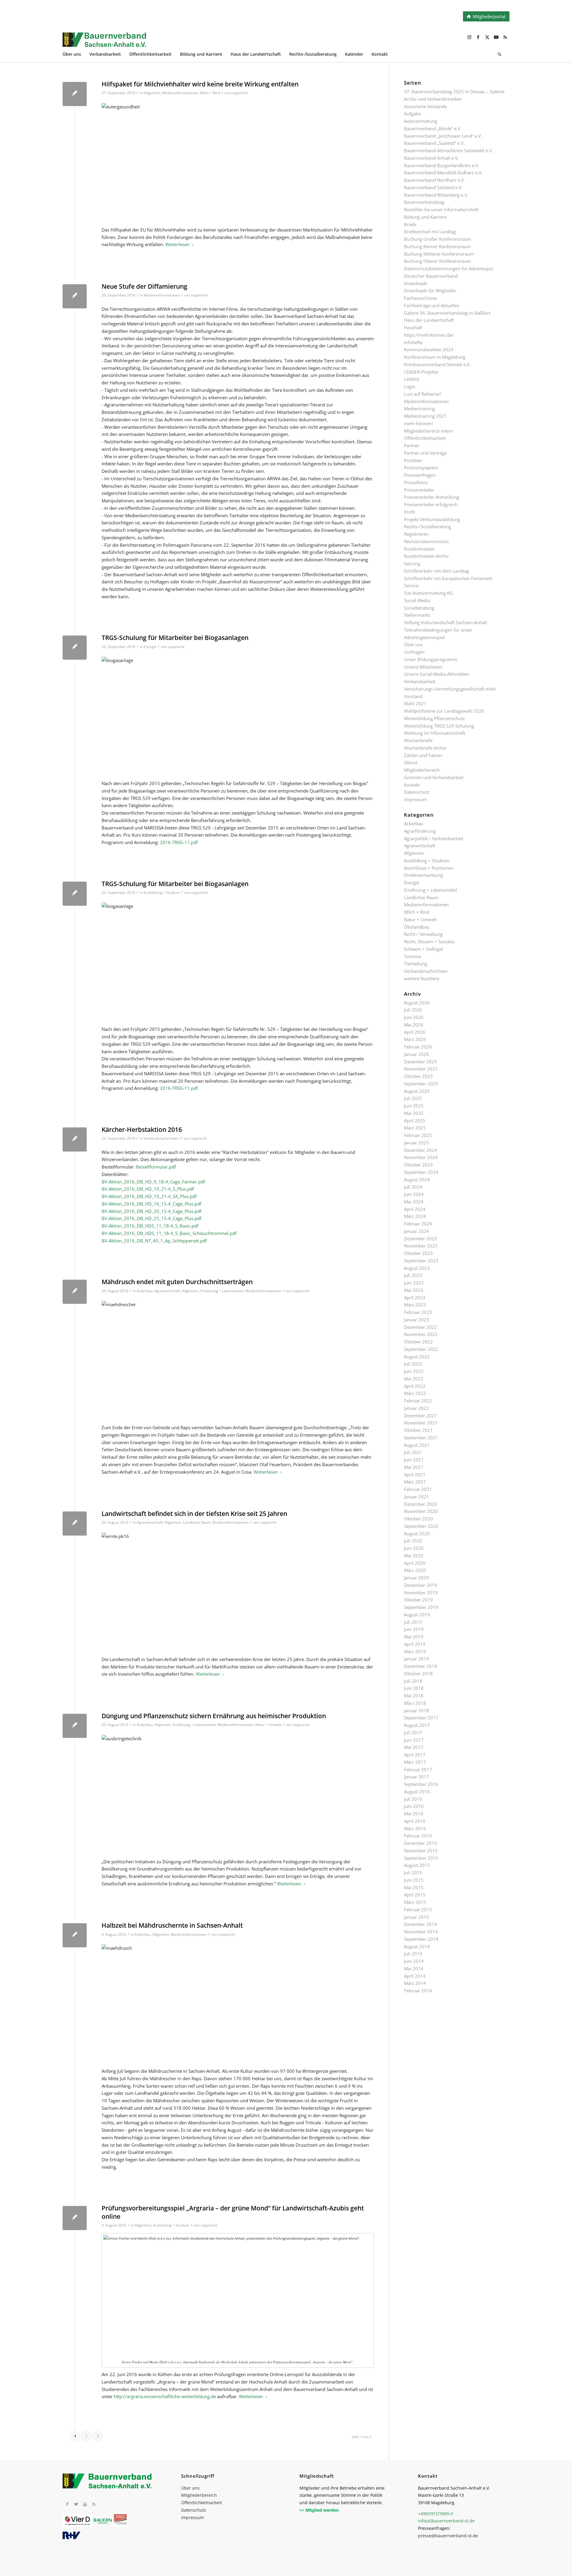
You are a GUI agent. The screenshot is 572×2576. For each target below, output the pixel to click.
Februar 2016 (418, 1836)
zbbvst (411, 762)
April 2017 (415, 1755)
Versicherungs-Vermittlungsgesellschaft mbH (450, 689)
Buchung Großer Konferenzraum (437, 239)
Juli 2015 (413, 1873)
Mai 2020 (414, 1556)
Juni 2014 (414, 1961)
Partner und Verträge (425, 453)
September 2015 (421, 1858)
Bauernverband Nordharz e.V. (435, 180)
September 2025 (421, 1084)
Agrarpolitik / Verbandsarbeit (434, 838)
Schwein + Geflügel (423, 949)
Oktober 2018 (418, 1674)
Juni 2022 (414, 1371)
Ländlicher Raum (197, 1522)
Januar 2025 (416, 1143)
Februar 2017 (418, 1769)
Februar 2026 (418, 1047)
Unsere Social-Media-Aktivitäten (436, 674)
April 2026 (415, 1032)
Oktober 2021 (418, 1430)
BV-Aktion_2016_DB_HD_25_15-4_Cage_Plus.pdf (151, 1218)
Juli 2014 (413, 1954)
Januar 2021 (416, 1497)
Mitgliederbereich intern (429, 431)
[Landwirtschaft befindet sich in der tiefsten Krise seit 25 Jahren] (75, 1524)
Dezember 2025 (421, 1062)
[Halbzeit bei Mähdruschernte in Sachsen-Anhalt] (75, 1935)
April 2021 (415, 1475)
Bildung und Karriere (425, 217)
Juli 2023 (413, 1275)
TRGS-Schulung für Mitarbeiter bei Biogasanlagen (175, 638)
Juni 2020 (414, 1548)
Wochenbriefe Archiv (425, 748)
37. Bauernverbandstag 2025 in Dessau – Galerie (454, 91)
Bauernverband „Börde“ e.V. (433, 128)
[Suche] (499, 55)
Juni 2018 (414, 1688)
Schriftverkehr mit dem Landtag (436, 571)
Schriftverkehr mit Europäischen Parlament (448, 578)
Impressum (416, 799)
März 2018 (415, 1703)
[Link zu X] (487, 37)
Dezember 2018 (421, 1666)
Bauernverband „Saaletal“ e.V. (434, 143)
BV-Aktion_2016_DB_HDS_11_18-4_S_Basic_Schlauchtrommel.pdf (169, 1233)
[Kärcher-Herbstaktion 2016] (75, 1139)
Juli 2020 (413, 1541)
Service (411, 585)
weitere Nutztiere (422, 978)
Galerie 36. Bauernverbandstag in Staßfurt (447, 313)
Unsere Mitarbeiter (423, 667)
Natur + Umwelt (268, 1725)
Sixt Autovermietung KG (428, 593)
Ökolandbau (417, 927)
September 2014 (421, 1939)
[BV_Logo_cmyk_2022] (241, 43)
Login (410, 386)
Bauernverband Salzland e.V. (433, 187)
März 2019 (415, 1651)
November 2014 (421, 1932)
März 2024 (415, 1216)
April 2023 (415, 1298)
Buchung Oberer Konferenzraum (437, 261)
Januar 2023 (416, 1320)
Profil (409, 512)
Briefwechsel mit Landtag (430, 232)
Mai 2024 (414, 1202)
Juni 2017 (414, 1740)
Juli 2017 (413, 1733)
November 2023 (421, 1246)
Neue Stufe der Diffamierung (144, 286)
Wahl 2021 (415, 703)
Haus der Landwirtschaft (429, 320)
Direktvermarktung (423, 875)
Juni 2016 (414, 1806)
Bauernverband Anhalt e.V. (431, 158)
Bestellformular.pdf (156, 1167)
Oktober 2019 (418, 1600)
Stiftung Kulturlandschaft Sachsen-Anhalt (446, 622)
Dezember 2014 (421, 1924)
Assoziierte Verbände (425, 106)
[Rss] (94, 2504)
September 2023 (421, 1261)
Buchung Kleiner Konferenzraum (437, 246)
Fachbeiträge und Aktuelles (432, 305)
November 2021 (421, 1423)
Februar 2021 (418, 1489)
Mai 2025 (414, 1113)
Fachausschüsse (420, 298)
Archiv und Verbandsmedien (433, 99)
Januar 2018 (416, 1710)
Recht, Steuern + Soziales (429, 941)
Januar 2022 (416, 1408)
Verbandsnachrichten (161, 1138)
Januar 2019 (416, 1659)
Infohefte (413, 342)
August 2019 (417, 1615)
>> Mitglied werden (319, 2510)
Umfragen (414, 652)
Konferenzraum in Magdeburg (435, 357)
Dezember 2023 (421, 1239)
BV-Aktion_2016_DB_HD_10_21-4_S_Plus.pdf (148, 1189)
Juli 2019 (413, 1622)
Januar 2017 (416, 1777)
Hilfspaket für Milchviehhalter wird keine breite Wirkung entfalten (200, 84)
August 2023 (417, 1268)
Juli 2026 (413, 1010)
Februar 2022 (418, 1401)
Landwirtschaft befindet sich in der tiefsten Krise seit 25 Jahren (194, 1514)
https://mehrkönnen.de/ (429, 335)
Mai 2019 (414, 1637)
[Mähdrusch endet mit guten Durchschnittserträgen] (75, 1292)
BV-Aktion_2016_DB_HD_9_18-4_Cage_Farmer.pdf (153, 1182)
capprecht (240, 93)
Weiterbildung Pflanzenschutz (434, 718)
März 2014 (415, 1983)
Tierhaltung (416, 964)
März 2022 (415, 1393)
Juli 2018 (413, 1681)
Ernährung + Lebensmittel (222, 1291)
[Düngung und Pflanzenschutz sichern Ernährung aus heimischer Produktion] (75, 1726)
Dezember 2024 (421, 1150)
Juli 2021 (413, 1452)
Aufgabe (412, 114)
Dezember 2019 (421, 1585)
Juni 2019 (414, 1629)
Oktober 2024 (418, 1165)
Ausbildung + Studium (162, 892)
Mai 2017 (414, 1747)
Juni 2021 (414, 1460)
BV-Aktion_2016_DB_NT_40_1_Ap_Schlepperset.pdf (154, 1241)
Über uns (413, 644)
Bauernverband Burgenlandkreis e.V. (442, 165)
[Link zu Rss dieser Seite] (505, 37)
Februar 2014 (418, 1991)
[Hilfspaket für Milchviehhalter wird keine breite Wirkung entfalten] (75, 94)
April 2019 (415, 1644)
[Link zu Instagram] (469, 37)
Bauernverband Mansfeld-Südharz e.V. (443, 173)
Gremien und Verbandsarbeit (434, 777)
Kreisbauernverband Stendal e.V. (437, 364)
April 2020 (415, 1563)
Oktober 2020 (418, 1519)
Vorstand (413, 696)
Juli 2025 (413, 1098)
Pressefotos (416, 482)
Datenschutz (417, 792)
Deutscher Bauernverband (431, 276)
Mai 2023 (414, 1290)
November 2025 (421, 1069)
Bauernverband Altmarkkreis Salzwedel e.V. (449, 150)
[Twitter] (76, 2504)
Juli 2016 (413, 1799)
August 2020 (417, 1534)
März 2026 (415, 1039)
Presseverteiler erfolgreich (431, 504)
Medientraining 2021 (425, 416)
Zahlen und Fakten (423, 755)
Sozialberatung (419, 608)
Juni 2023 (414, 1283)
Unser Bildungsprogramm (431, 659)
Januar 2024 (416, 1231)
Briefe (410, 224)
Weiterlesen (177, 244)
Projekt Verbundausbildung (432, 519)
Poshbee (413, 460)
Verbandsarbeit (420, 681)
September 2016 (421, 1784)
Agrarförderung (420, 831)
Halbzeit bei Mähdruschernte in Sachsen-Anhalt (172, 1925)
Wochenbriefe (418, 740)
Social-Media (417, 600)
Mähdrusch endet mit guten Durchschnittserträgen (177, 1282)
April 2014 (415, 1976)
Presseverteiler (419, 490)
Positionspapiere (421, 467)
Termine (412, 956)
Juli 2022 (413, 1364)
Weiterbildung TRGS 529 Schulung (439, 726)
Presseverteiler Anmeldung (432, 497)
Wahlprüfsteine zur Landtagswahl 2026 (444, 711)
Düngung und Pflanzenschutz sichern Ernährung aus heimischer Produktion (214, 1716)
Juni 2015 (414, 1880)
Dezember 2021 (421, 1416)
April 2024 (415, 1209)
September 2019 (421, 1607)
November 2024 (421, 1157)
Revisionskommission (426, 541)
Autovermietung (421, 121)
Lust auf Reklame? (422, 394)
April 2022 (415, 1386)
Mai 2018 (414, 1696)
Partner (412, 445)
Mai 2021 (414, 1467)
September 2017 (421, 1718)
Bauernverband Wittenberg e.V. (436, 195)
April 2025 (415, 1121)
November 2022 (421, 1334)
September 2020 (421, 1526)
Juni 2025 (414, 1106)
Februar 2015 (418, 1910)
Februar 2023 (418, 1312)
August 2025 (417, 1091)
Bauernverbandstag (424, 202)
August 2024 (417, 1180)
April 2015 (415, 1895)
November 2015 (421, 1851)
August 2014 (417, 1946)
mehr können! (418, 423)
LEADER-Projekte (421, 372)
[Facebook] (67, 2504)
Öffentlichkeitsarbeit (425, 438)
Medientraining (419, 408)
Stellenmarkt (417, 615)
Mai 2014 (414, 1968)
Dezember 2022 (421, 1327)
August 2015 (417, 1865)
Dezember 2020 (421, 1504)
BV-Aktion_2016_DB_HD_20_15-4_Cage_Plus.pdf (151, 1211)
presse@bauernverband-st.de (448, 2536)
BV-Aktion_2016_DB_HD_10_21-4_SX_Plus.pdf (149, 1196)
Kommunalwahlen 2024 (429, 349)
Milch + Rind (210, 93)
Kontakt (412, 785)
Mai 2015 (414, 1887)
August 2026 (417, 1003)
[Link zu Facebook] (478, 37)
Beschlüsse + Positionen (429, 868)
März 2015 (415, 1902)
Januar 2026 (416, 1054)
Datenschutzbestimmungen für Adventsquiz (449, 268)
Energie (150, 647)
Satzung (412, 563)
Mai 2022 (414, 1379)
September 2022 (421, 1349)
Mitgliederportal (489, 16)
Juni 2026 (414, 1017)
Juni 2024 (414, 1194)
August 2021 (417, 1445)
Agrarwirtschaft (167, 1291)
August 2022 (417, 1357)
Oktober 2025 (418, 1076)
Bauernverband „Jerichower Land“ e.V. (443, 136)
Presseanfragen (420, 475)
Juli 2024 (413, 1187)
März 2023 (415, 1305)
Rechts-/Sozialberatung (428, 526)
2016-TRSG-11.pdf (179, 842)
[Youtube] (85, 2504)
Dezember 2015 (421, 1843)
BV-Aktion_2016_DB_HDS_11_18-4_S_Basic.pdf (150, 1226)
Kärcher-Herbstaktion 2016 (142, 1129)
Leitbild (412, 379)
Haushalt (413, 327)
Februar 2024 (418, 1224)
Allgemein (152, 93)
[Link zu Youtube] (496, 37)
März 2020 (415, 1570)
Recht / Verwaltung (423, 934)
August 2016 (417, 1792)
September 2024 (421, 1172)
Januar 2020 (416, 1578)
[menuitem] (76, 55)
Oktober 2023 (418, 1253)
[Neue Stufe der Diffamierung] (75, 296)
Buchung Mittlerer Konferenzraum (439, 254)
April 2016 (415, 1821)
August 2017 (417, 1725)
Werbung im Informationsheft (435, 733)
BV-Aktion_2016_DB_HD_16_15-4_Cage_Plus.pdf (151, 1204)
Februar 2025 (418, 1135)
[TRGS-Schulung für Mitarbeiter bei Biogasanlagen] (75, 648)
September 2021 (421, 1438)
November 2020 (421, 1511)
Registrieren (416, 534)
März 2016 (415, 1828)
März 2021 (415, 1482)
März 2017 (415, 1762)
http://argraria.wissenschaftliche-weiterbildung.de (165, 2396)
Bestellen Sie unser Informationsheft (441, 209)
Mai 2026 (414, 1025)
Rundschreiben (419, 549)
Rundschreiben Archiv (426, 556)
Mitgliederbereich (422, 770)
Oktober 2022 (418, 1342)
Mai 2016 (414, 1814)
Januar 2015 (416, 1917)
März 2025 (415, 1128)
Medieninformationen (180, 93)
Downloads (416, 283)
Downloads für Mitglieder (430, 290)
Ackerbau (145, 1291)
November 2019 (421, 1592)
